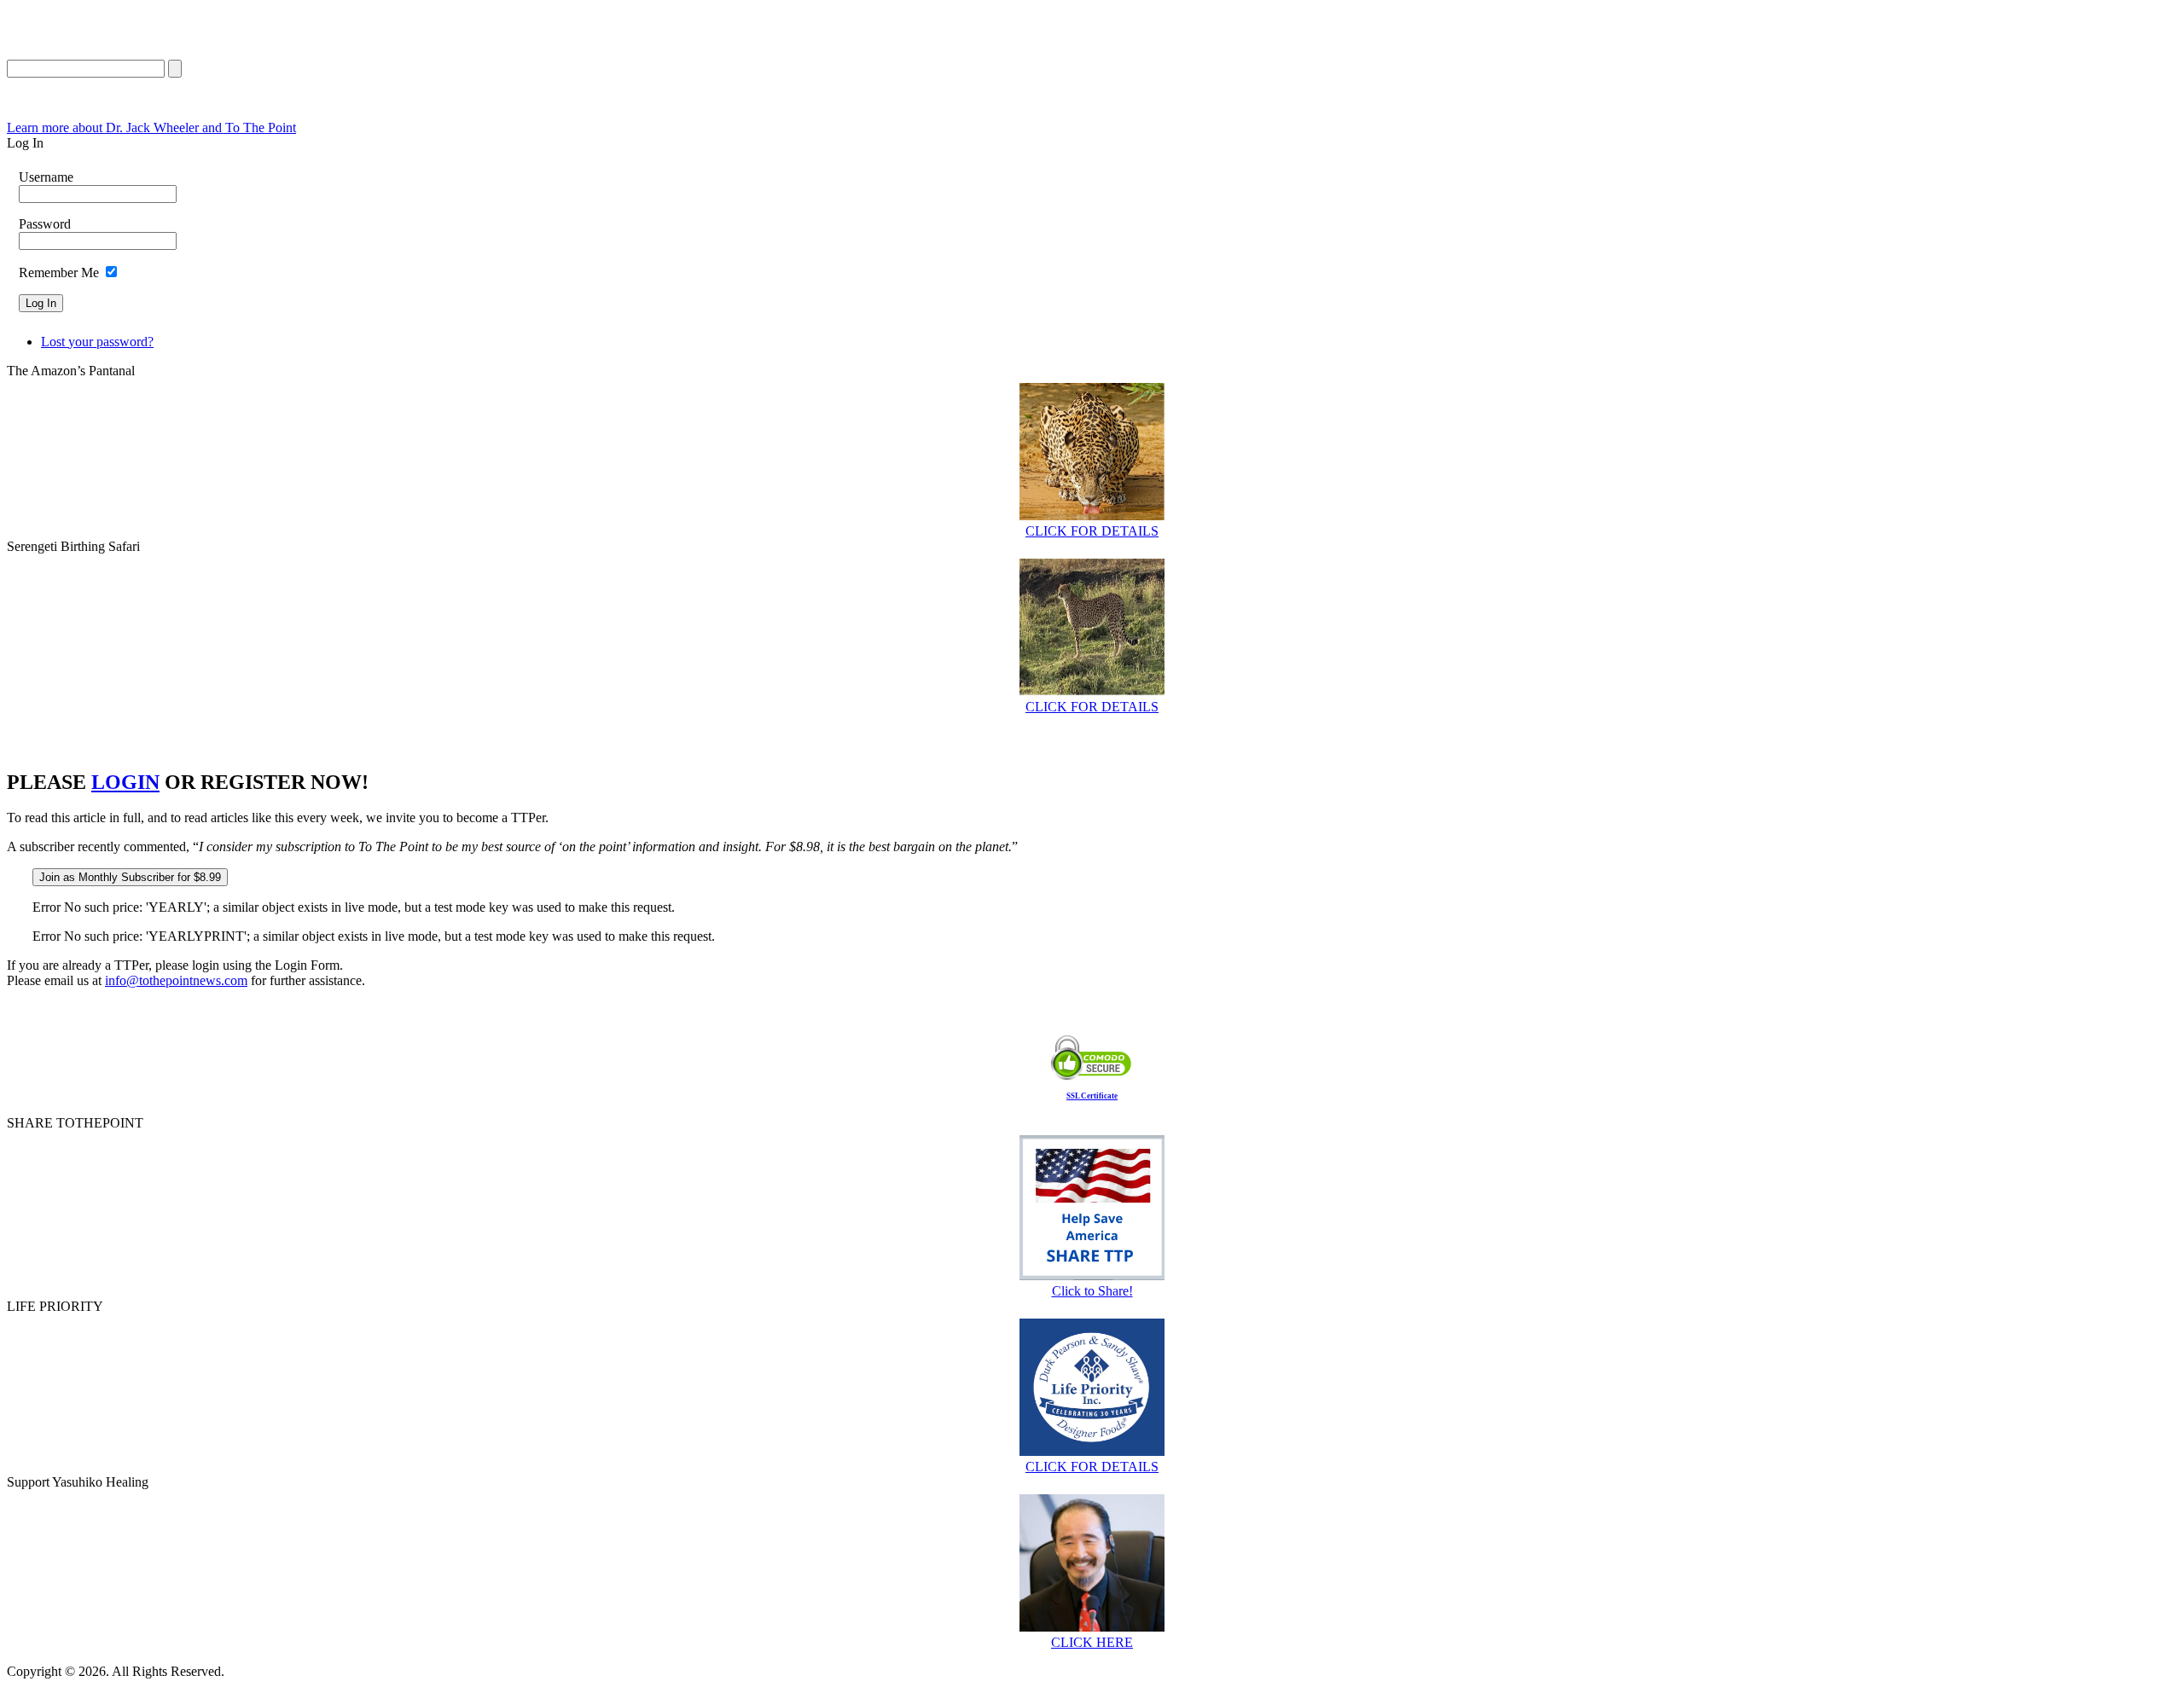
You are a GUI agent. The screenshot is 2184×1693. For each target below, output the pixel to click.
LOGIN (125, 782)
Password (45, 224)
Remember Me (59, 273)
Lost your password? (97, 342)
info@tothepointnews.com (176, 980)
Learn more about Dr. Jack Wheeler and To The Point (151, 128)
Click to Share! (1092, 1291)
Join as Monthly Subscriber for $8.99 (130, 877)
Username (46, 177)
